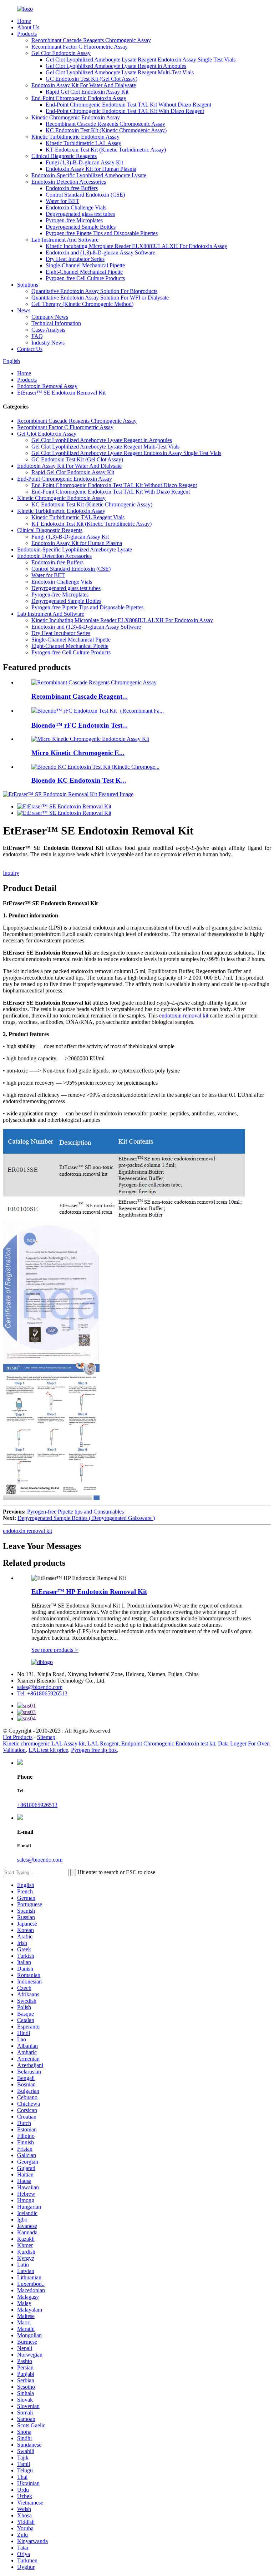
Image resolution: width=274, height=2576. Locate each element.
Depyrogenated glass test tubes (80, 214)
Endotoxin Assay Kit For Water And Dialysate (84, 85)
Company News (50, 317)
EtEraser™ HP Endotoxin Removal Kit (89, 1592)
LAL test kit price (48, 1750)
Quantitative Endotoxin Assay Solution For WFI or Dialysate (100, 298)
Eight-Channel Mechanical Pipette (84, 272)
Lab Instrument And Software (65, 240)
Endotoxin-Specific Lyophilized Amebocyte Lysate (89, 175)
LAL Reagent (103, 1743)
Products (27, 34)
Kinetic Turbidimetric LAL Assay (83, 143)
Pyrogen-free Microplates (74, 220)
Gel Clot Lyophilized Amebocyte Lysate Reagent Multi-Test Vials (120, 72)
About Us (28, 27)
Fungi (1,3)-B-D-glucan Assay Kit (84, 162)
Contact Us (30, 349)
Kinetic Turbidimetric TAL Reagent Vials (78, 517)
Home (24, 21)
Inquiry (11, 873)
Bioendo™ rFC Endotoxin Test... (80, 725)
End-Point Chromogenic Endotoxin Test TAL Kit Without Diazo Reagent (128, 105)
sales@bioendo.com (40, 1687)
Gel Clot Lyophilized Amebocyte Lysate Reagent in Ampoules (116, 66)
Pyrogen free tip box (94, 1750)
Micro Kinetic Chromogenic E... (78, 753)
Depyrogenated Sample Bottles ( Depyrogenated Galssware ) (86, 1518)
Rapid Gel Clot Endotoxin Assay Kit (87, 92)
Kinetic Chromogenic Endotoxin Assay (76, 117)
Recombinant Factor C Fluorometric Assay (80, 47)
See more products (55, 1650)
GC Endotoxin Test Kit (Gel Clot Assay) (92, 79)
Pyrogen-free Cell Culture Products (85, 278)
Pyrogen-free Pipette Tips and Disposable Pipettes (102, 233)
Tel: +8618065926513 (42, 1693)
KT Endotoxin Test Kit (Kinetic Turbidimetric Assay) (106, 150)
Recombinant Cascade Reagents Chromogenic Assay (91, 40)
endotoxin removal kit (184, 1015)
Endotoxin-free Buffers (72, 188)
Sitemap (46, 1737)
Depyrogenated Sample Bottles (81, 227)
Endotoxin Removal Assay (47, 386)
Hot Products (18, 1737)
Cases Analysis (48, 330)
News (24, 310)
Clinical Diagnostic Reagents (64, 156)
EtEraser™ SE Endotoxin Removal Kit (61, 393)
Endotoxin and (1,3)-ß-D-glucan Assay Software (100, 252)
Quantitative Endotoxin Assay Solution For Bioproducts (94, 291)
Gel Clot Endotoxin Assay (61, 53)
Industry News (48, 343)
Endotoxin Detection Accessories (69, 182)
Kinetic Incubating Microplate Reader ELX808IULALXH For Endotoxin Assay (136, 246)
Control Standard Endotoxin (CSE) (85, 195)
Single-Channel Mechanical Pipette (85, 265)
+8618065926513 (37, 1805)
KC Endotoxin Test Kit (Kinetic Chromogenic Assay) (106, 130)
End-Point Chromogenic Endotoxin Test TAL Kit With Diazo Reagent (125, 111)
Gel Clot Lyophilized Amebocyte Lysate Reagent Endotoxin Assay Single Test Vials (141, 60)
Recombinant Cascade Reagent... (80, 696)
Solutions (28, 285)
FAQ (37, 336)
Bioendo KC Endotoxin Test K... (79, 780)
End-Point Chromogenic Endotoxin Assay (79, 98)
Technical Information (56, 323)
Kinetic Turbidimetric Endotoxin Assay (75, 137)
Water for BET (62, 201)
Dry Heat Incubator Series (75, 259)
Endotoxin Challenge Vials (76, 207)
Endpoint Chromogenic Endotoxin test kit (168, 1743)
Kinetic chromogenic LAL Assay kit (44, 1743)
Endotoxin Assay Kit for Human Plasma (91, 169)
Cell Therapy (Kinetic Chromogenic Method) (82, 304)
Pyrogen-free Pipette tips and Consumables (75, 1512)
